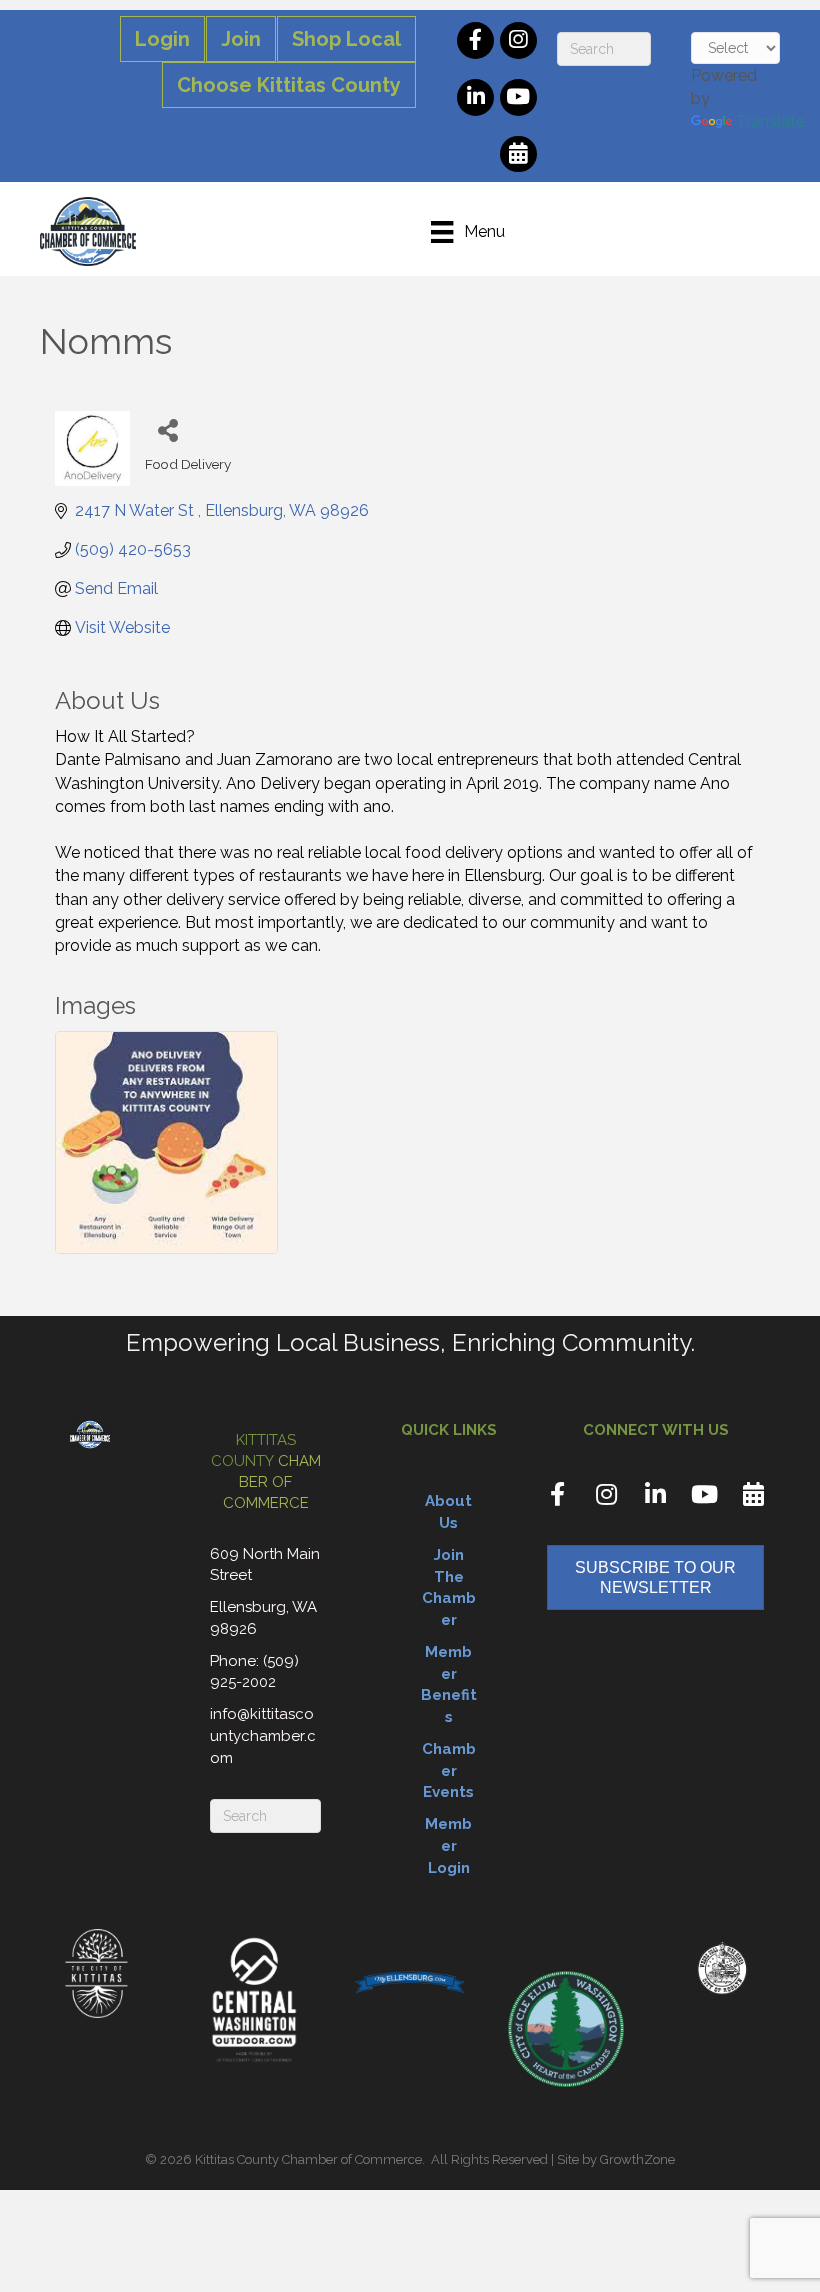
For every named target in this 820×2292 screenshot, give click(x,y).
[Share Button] (167, 429)
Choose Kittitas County (289, 85)
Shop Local (346, 39)
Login (162, 39)
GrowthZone (637, 2159)
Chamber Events (449, 1771)
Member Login (448, 1846)
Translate (770, 121)
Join (241, 39)
